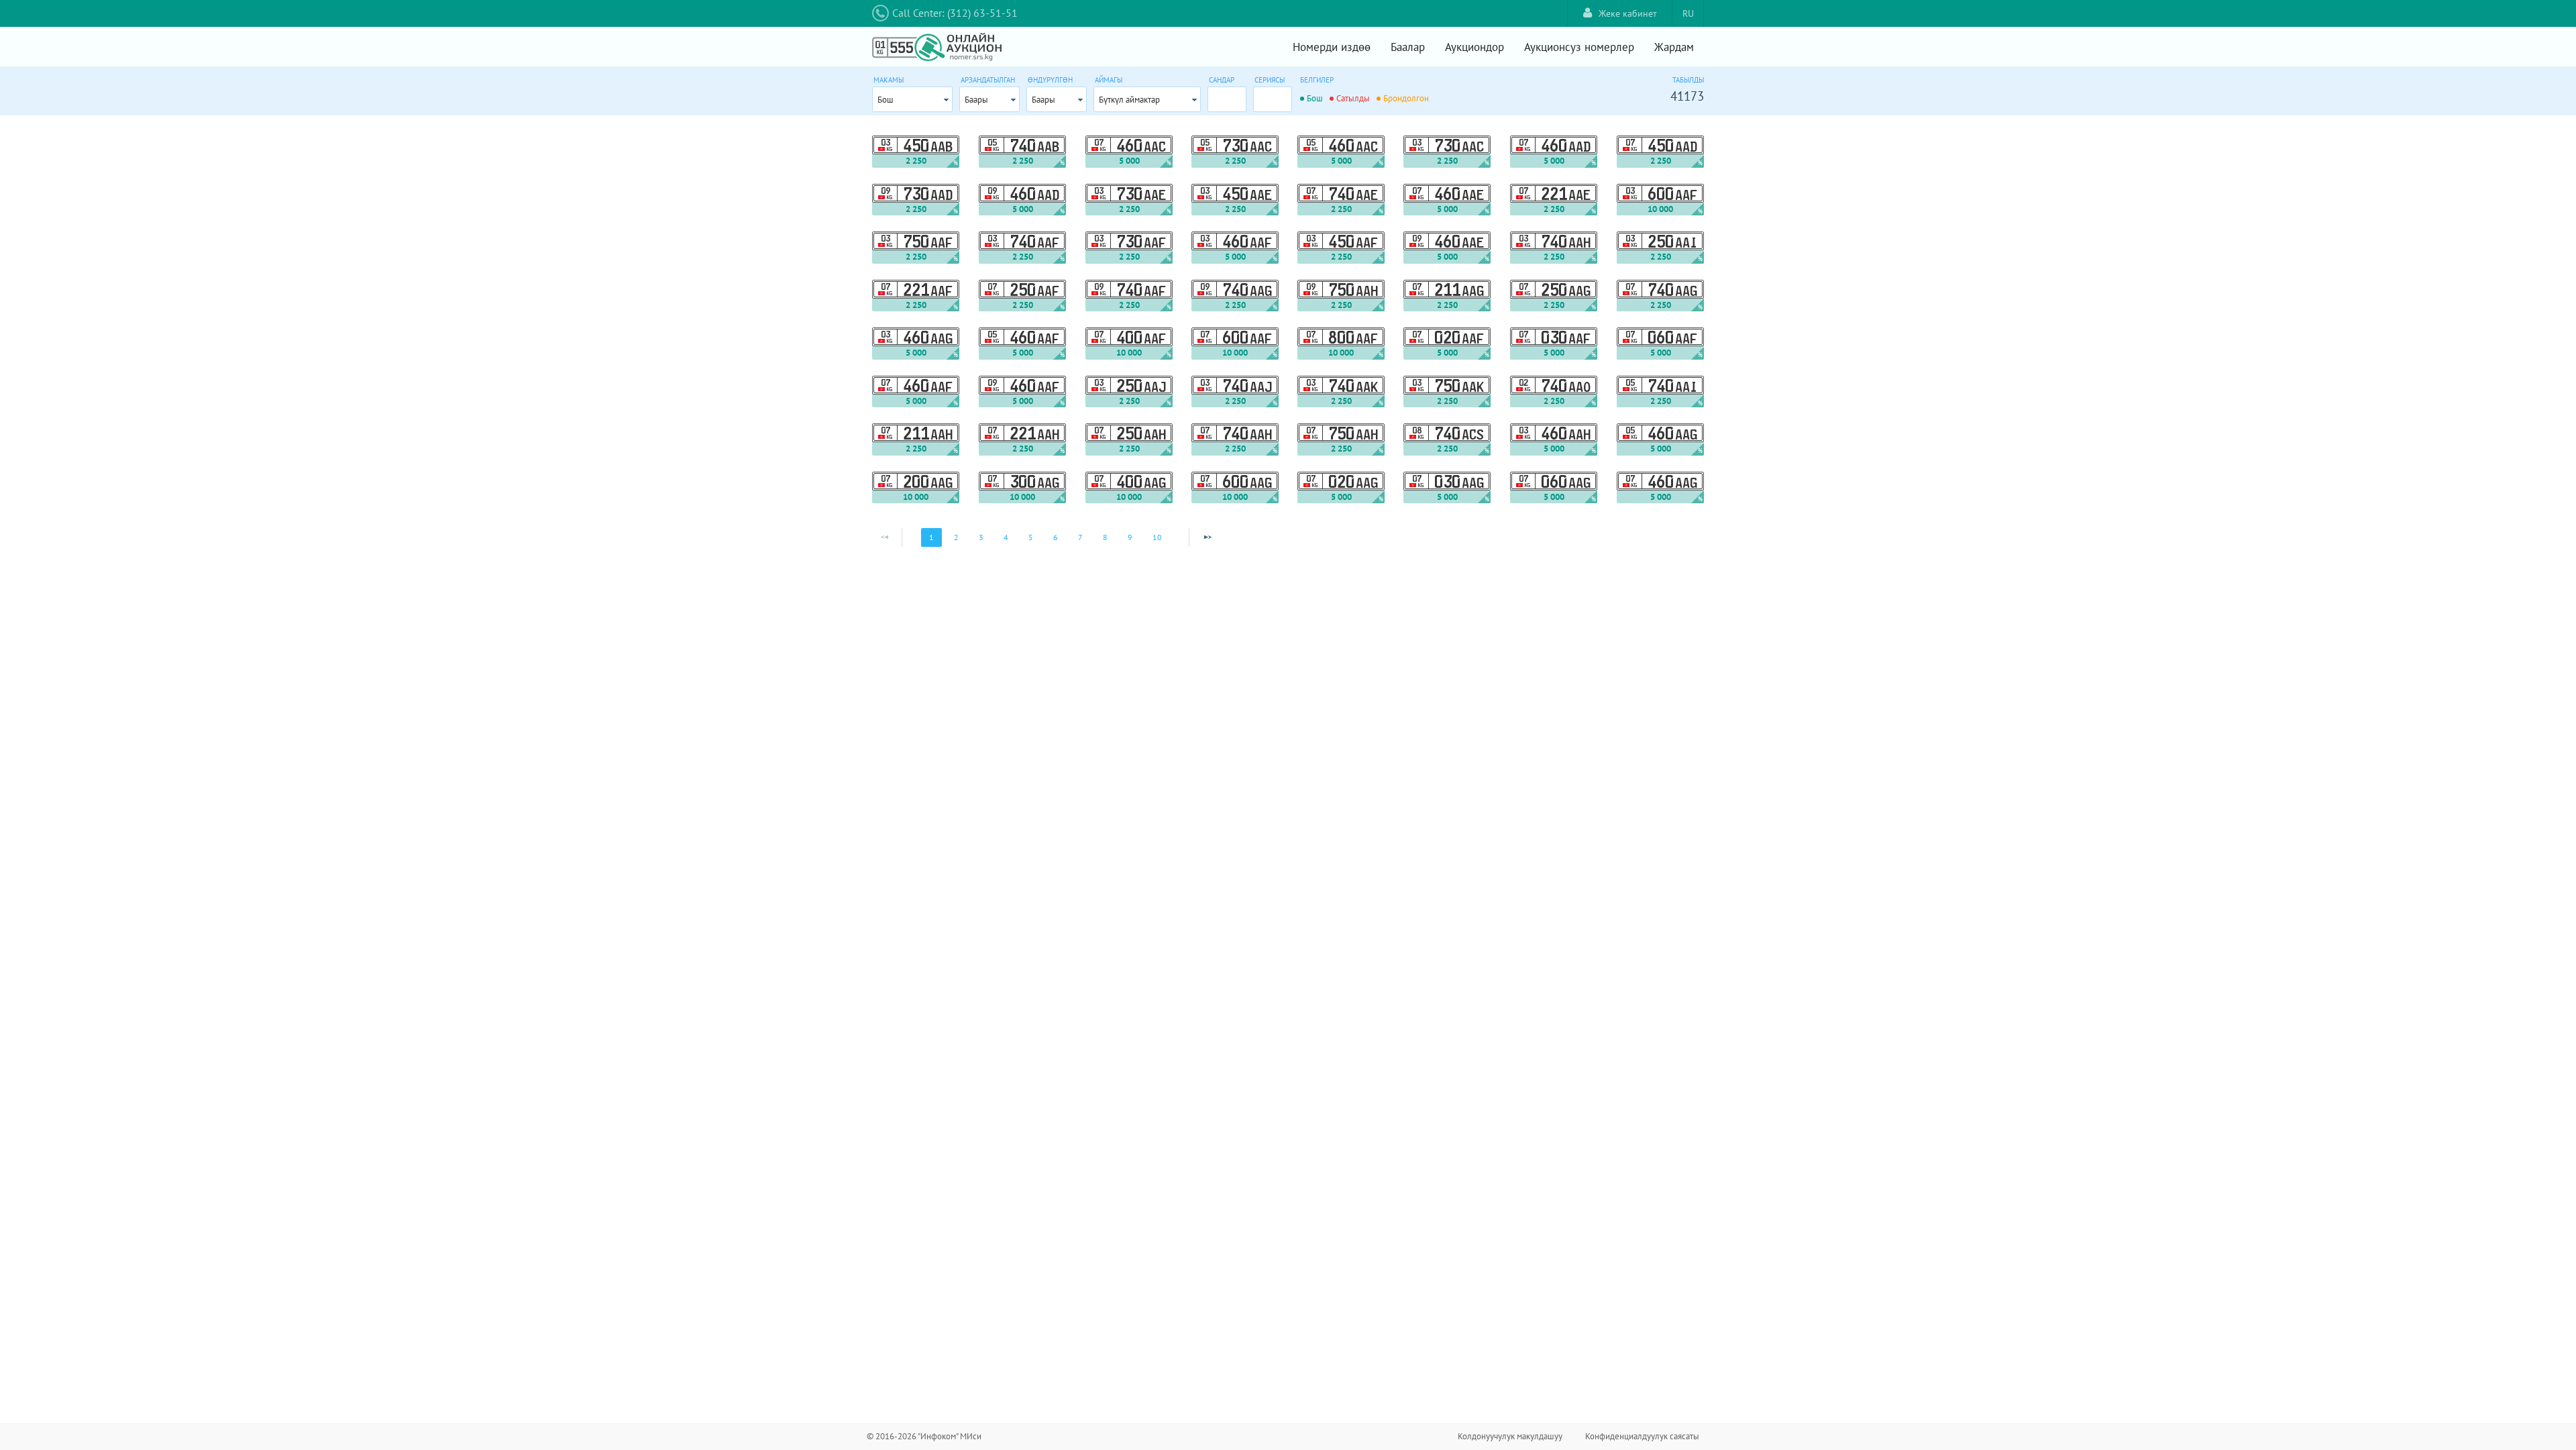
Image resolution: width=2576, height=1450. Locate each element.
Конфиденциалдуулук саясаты (1642, 1436)
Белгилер (1317, 80)
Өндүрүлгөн (1050, 80)
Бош (885, 100)
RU (1688, 13)
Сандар (1222, 80)
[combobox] (912, 99)
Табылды (1688, 80)
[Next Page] (1207, 537)
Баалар (1408, 47)
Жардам (1674, 47)
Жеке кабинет (1628, 13)
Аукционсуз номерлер (1579, 47)
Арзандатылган (988, 80)
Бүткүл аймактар (1129, 100)
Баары (976, 100)
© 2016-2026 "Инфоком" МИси (924, 1436)
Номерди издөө (1332, 47)
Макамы (889, 80)
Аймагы (1109, 80)
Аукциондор (1474, 47)
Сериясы (1270, 80)
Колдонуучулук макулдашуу (1510, 1436)
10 (1157, 537)
